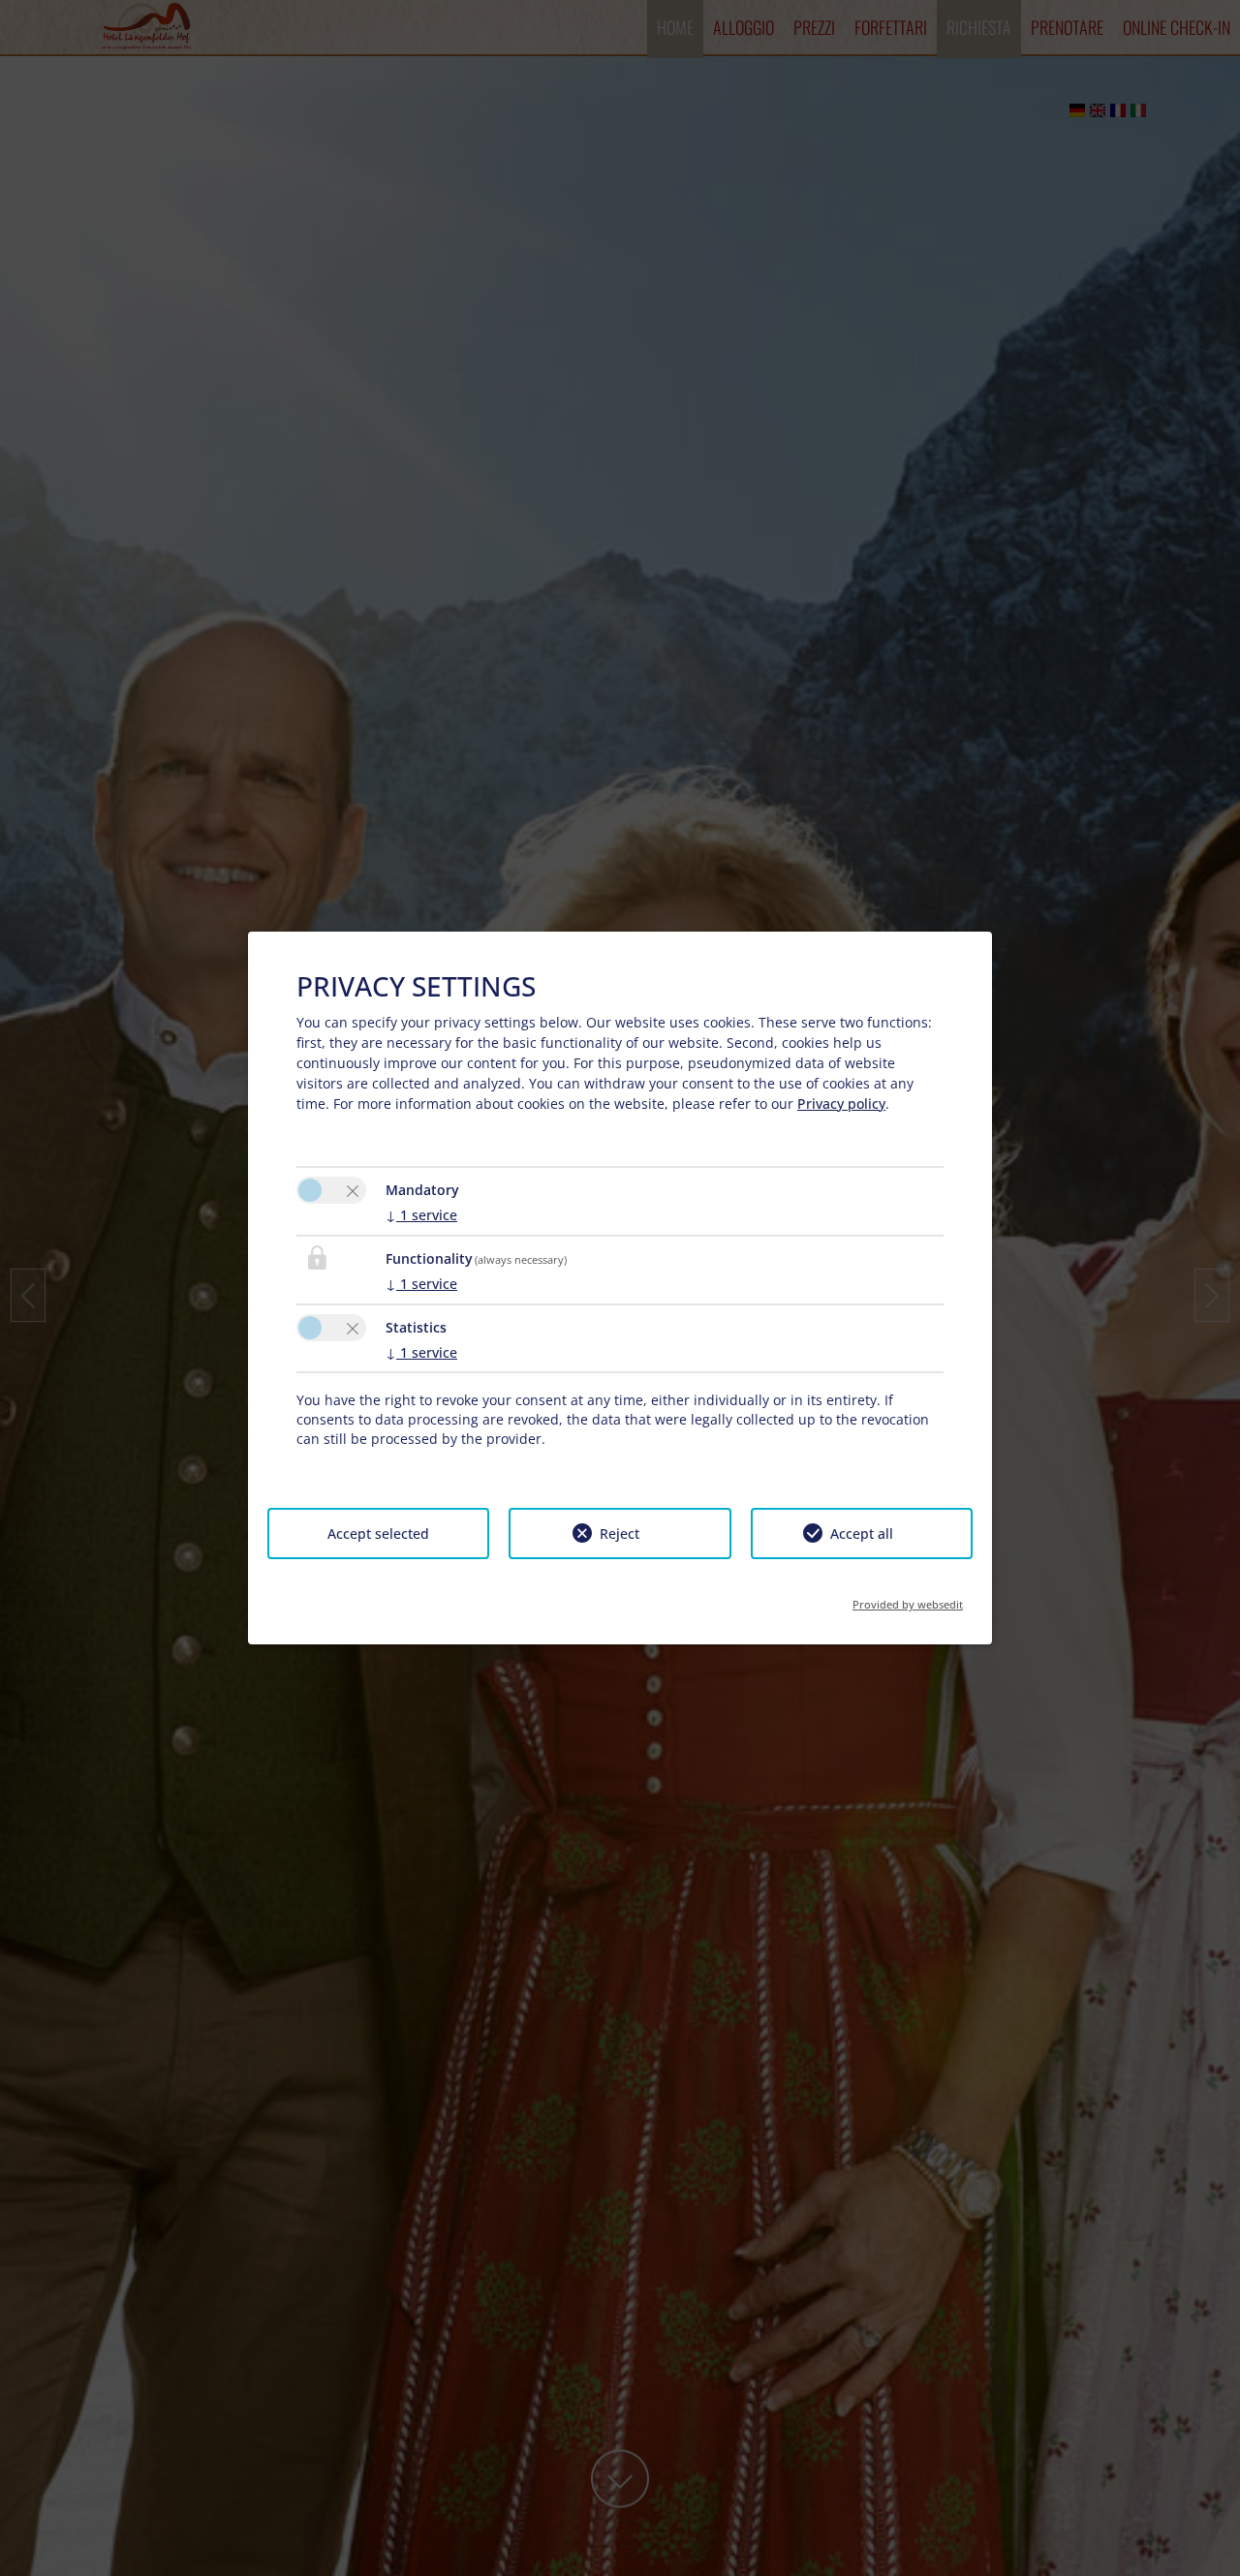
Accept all (862, 1533)
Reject (620, 1533)
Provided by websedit (908, 1598)
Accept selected (378, 1533)
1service (421, 1215)
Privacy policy (841, 1104)
